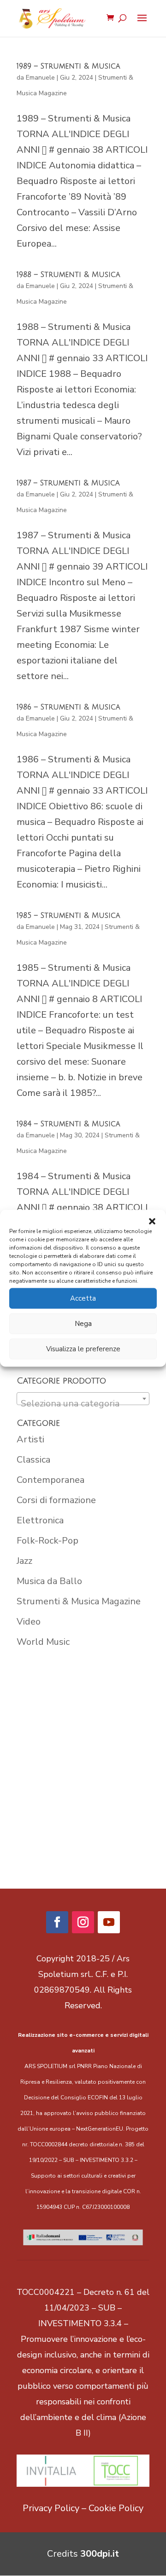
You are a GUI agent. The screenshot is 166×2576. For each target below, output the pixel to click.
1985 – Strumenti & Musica (68, 916)
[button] (152, 1221)
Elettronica (40, 1520)
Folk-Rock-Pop (47, 1541)
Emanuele (40, 78)
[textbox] (83, 1404)
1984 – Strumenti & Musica (68, 1124)
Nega (83, 1324)
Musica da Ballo (49, 1581)
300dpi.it (100, 2554)
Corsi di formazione (56, 1500)
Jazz (24, 1561)
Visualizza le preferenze (83, 1349)
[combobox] (83, 1399)
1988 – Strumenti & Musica (68, 275)
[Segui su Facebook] (57, 1922)
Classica (33, 1460)
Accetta (83, 1298)
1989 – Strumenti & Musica (68, 66)
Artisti (30, 1439)
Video (29, 1622)
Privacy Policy (51, 2508)
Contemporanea (50, 1480)
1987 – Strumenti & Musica (68, 483)
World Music (43, 1642)
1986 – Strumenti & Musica (68, 707)
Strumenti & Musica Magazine (79, 1601)
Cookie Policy (116, 2508)
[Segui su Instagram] (83, 1922)
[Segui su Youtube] (109, 1922)
